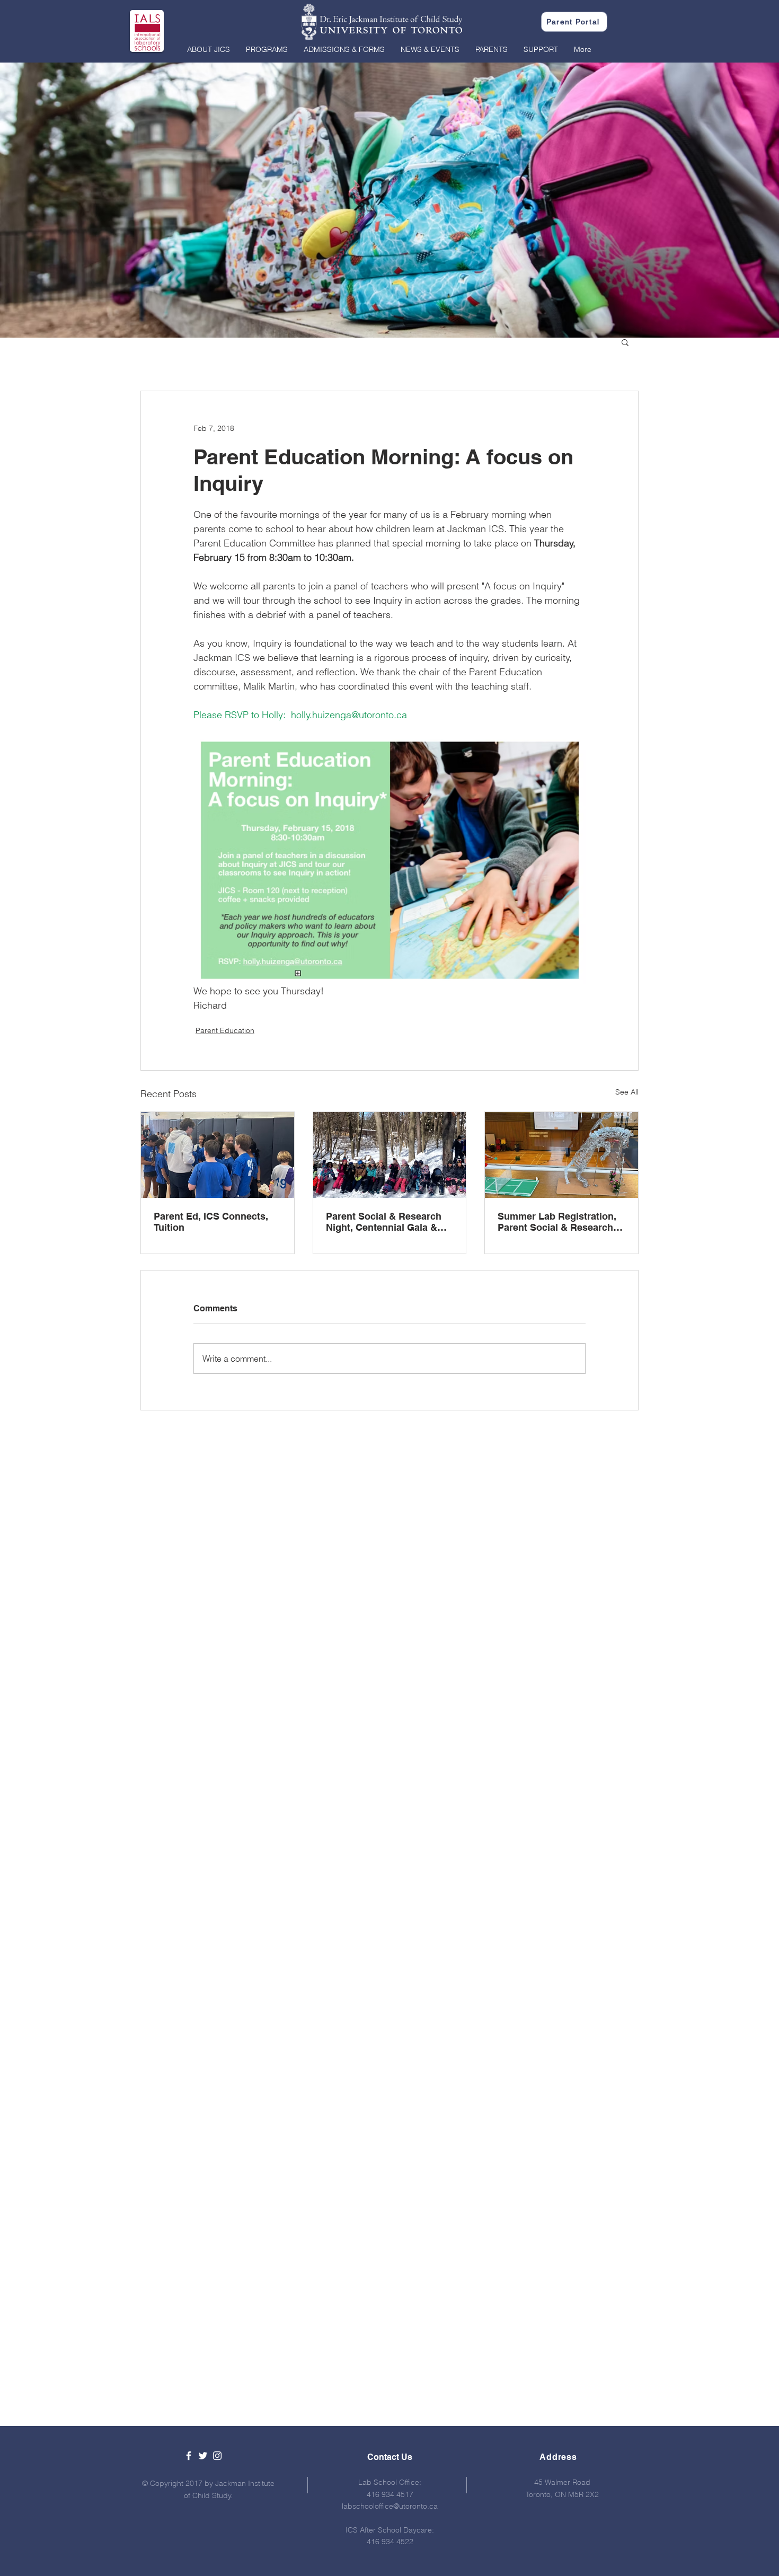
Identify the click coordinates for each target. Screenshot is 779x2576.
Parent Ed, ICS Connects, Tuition (211, 1222)
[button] (209, 49)
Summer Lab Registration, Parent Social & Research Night (557, 1222)
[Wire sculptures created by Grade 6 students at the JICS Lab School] (561, 1155)
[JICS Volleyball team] (218, 1155)
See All (627, 1092)
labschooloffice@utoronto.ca (390, 2506)
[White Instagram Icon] (217, 2456)
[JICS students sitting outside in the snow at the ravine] (390, 1155)
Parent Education (225, 1030)
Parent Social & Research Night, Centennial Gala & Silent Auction (384, 1222)
